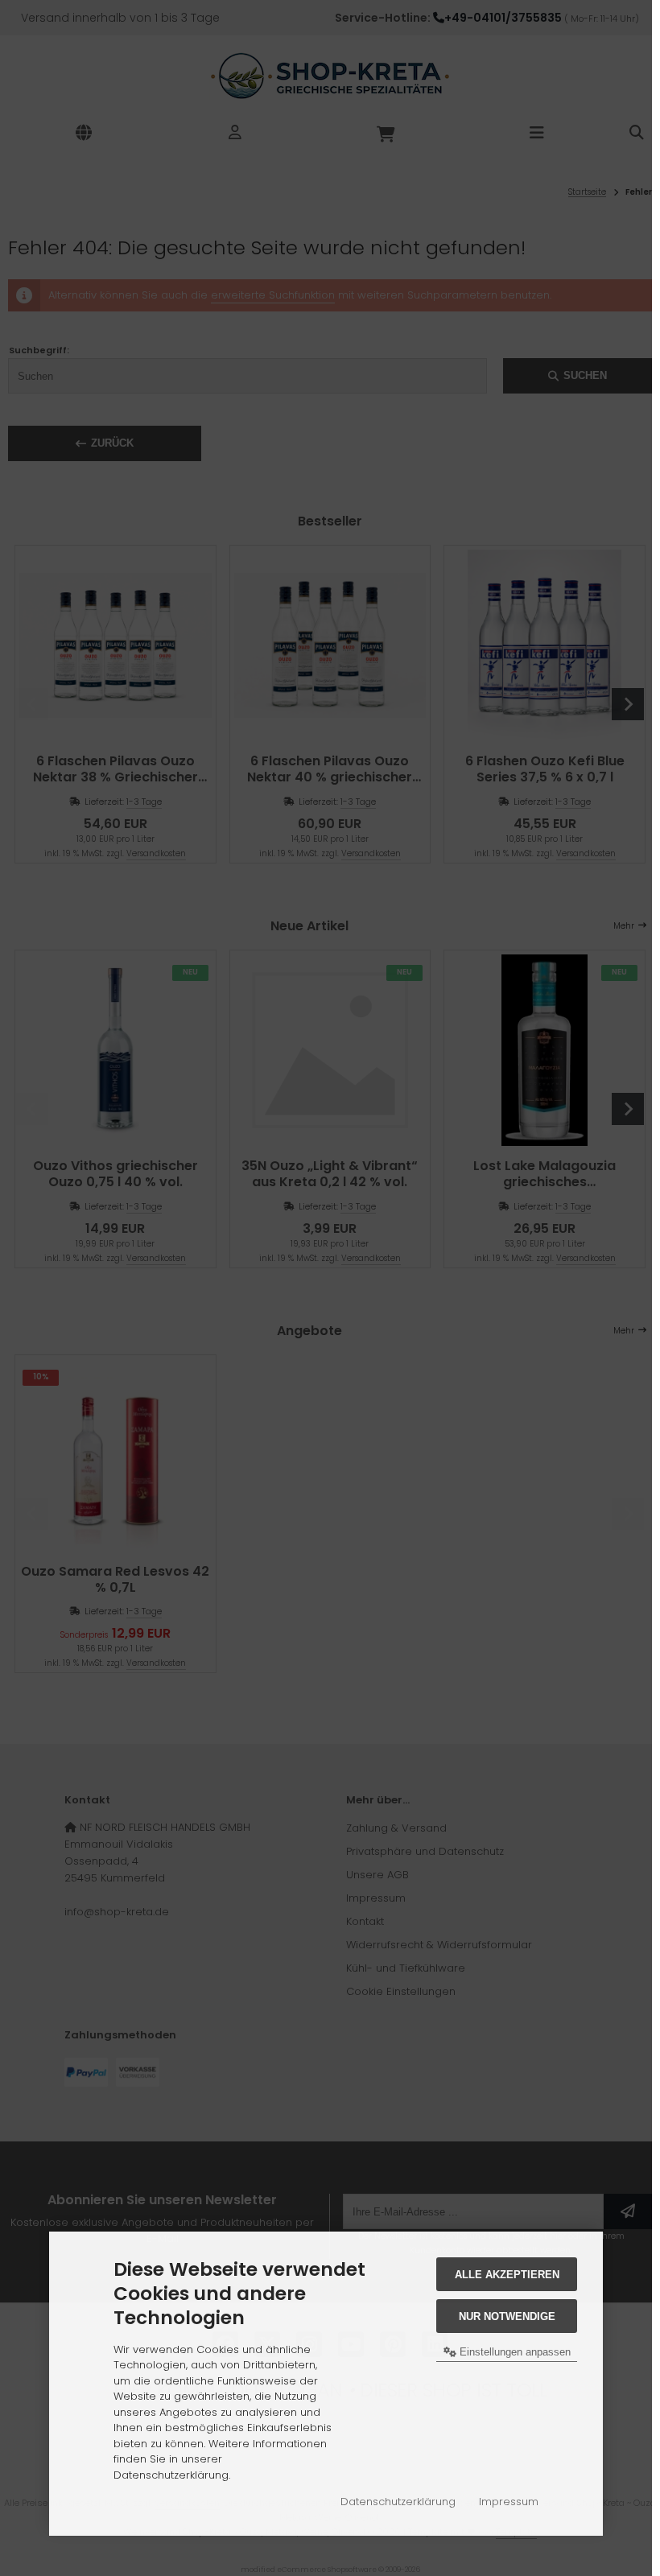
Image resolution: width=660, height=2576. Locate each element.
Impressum (509, 2502)
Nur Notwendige (507, 2316)
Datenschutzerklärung (398, 2502)
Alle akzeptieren (507, 2275)
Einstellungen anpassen (514, 2352)
